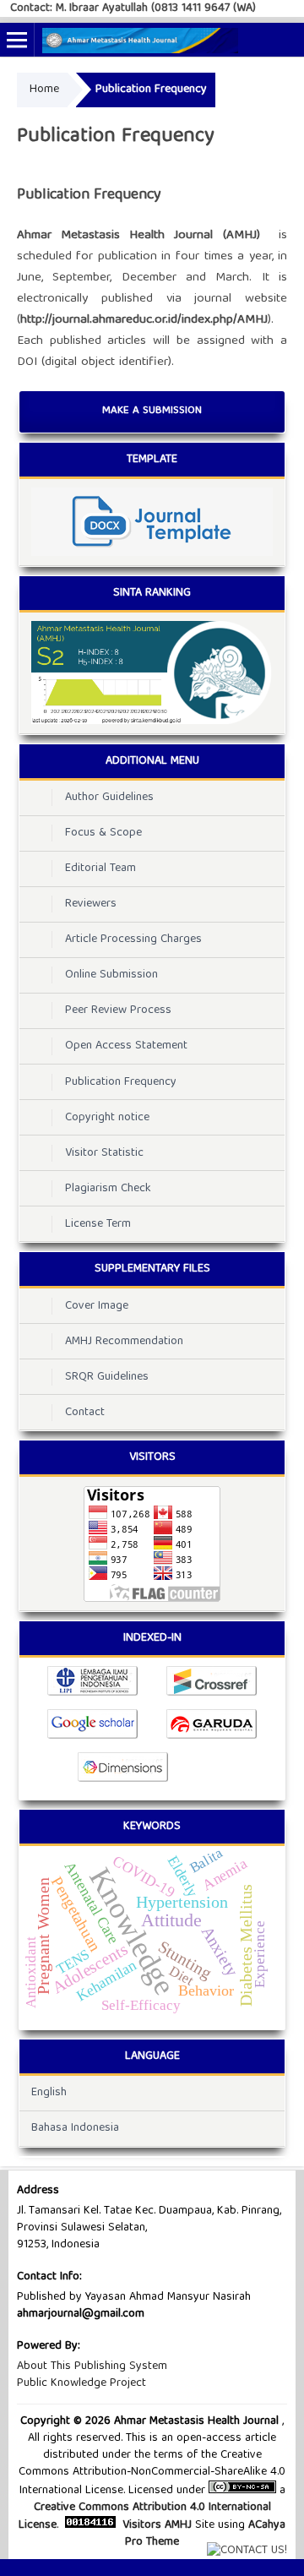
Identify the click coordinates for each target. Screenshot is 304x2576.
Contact (85, 1413)
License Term (98, 1224)
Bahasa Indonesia (75, 2128)
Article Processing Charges (133, 939)
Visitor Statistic (104, 1153)
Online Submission (111, 975)
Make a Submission (152, 411)
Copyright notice (107, 1118)
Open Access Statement (126, 1046)
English (49, 2093)
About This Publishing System (92, 2366)
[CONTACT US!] (247, 2551)
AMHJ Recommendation (124, 1342)
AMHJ (178, 2525)
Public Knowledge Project (81, 2383)
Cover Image (97, 1306)
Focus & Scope (103, 833)
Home (44, 90)
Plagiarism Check (108, 1189)
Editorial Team (100, 869)
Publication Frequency (121, 1082)
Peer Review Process (118, 1010)
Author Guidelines (109, 798)
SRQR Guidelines (107, 1377)
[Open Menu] (17, 40)
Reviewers (91, 904)
